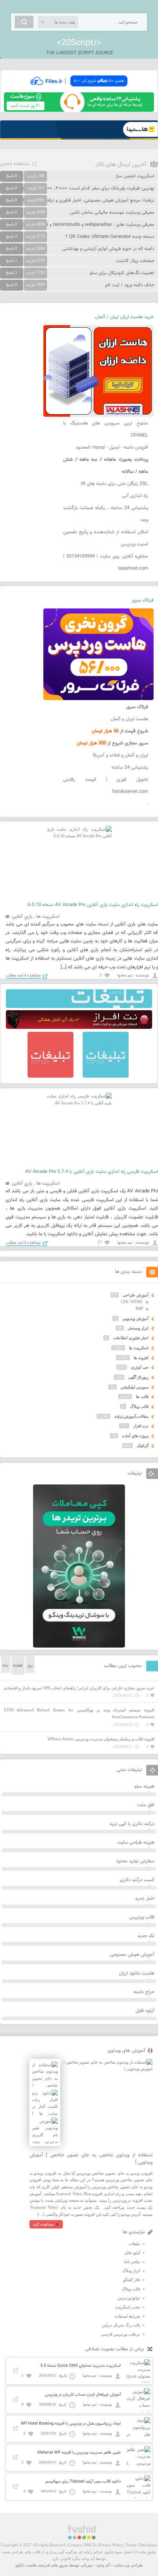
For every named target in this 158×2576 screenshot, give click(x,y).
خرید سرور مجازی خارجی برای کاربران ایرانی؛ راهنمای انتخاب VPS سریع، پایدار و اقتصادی (79, 1688)
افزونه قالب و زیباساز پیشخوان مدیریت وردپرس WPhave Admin (101, 1739)
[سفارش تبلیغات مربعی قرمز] (51, 1076)
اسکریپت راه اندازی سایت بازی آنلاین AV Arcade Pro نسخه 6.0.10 (93, 905)
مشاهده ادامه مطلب (23, 975)
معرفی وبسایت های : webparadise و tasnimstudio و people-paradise (85, 225)
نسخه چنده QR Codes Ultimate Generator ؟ (110, 237)
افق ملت (146, 1805)
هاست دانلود (26, 2565)
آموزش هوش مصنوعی (132, 1955)
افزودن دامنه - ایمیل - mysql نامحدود (112, 448)
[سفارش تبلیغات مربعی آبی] (106, 1076)
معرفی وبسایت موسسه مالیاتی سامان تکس (112, 213)
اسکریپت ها (48, 917)
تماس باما (132, 2262)
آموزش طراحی (136, 1295)
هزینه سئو (144, 1786)
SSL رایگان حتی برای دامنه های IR (114, 484)
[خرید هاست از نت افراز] (79, 1027)
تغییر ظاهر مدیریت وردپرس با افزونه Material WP (79, 2453)
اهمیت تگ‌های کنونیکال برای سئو (122, 273)
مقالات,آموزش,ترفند (131, 1416)
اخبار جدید (145, 1899)
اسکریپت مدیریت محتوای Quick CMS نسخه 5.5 (81, 2366)
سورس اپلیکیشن (134, 1387)
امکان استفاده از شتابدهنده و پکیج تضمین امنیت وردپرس (106, 538)
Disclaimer (148, 2545)
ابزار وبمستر (138, 1328)
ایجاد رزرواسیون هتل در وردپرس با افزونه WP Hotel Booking (71, 2424)
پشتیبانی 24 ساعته (130, 768)
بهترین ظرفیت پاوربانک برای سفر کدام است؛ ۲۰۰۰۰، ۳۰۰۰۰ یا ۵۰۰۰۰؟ (87, 188)
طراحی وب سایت (128, 2565)
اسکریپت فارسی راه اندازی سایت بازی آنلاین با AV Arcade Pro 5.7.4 (92, 1172)
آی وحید (103, 2565)
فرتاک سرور (143, 600)
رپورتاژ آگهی (138, 1377)
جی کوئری (140, 1367)
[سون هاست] (79, 110)
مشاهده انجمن (15, 164)
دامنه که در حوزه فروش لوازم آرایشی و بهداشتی (108, 249)
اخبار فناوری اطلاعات (131, 1338)
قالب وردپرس (142, 1917)
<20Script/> (79, 43)
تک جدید (146, 1936)
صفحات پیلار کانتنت (135, 261)
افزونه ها (141, 1358)
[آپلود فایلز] (79, 89)
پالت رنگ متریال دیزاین (121, 2325)
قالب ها (142, 1396)
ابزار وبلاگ (131, 2271)
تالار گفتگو (132, 2280)
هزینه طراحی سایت (136, 1843)
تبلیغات (134, 2244)
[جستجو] (24, 22)
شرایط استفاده (127, 2316)
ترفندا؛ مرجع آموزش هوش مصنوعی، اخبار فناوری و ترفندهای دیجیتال (87, 200)
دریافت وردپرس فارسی (121, 2334)
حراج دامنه (144, 1992)
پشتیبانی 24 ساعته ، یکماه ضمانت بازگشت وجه (106, 514)
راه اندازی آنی (135, 496)
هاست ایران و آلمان (129, 719)
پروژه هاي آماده (135, 1436)
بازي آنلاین (22, 917)
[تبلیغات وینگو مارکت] (79, 1646)
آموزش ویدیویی (135, 1318)
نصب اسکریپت (128, 2307)
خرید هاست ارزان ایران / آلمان (124, 317)
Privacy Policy (111, 2545)
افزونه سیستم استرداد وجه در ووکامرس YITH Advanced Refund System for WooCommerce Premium (79, 1713)
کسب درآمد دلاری (137, 1880)
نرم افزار (141, 1426)
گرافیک (143, 1446)
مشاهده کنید (44, 2224)
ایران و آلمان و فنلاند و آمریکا (121, 755)
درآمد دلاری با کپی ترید (132, 1824)
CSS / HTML (132, 1302)
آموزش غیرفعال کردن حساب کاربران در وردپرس (83, 2395)
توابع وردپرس (129, 2298)
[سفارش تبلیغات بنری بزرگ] (79, 1007)
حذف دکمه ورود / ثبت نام (130, 285)
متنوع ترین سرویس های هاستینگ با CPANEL (106, 429)
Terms (131, 2545)
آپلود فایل (145, 2011)
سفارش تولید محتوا (135, 1861)
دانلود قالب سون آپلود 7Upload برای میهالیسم (83, 2482)
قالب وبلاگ (139, 1406)
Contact (74, 2545)
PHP (139, 1309)
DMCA (90, 2545)
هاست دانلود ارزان (137, 1973)
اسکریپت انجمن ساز (135, 176)
